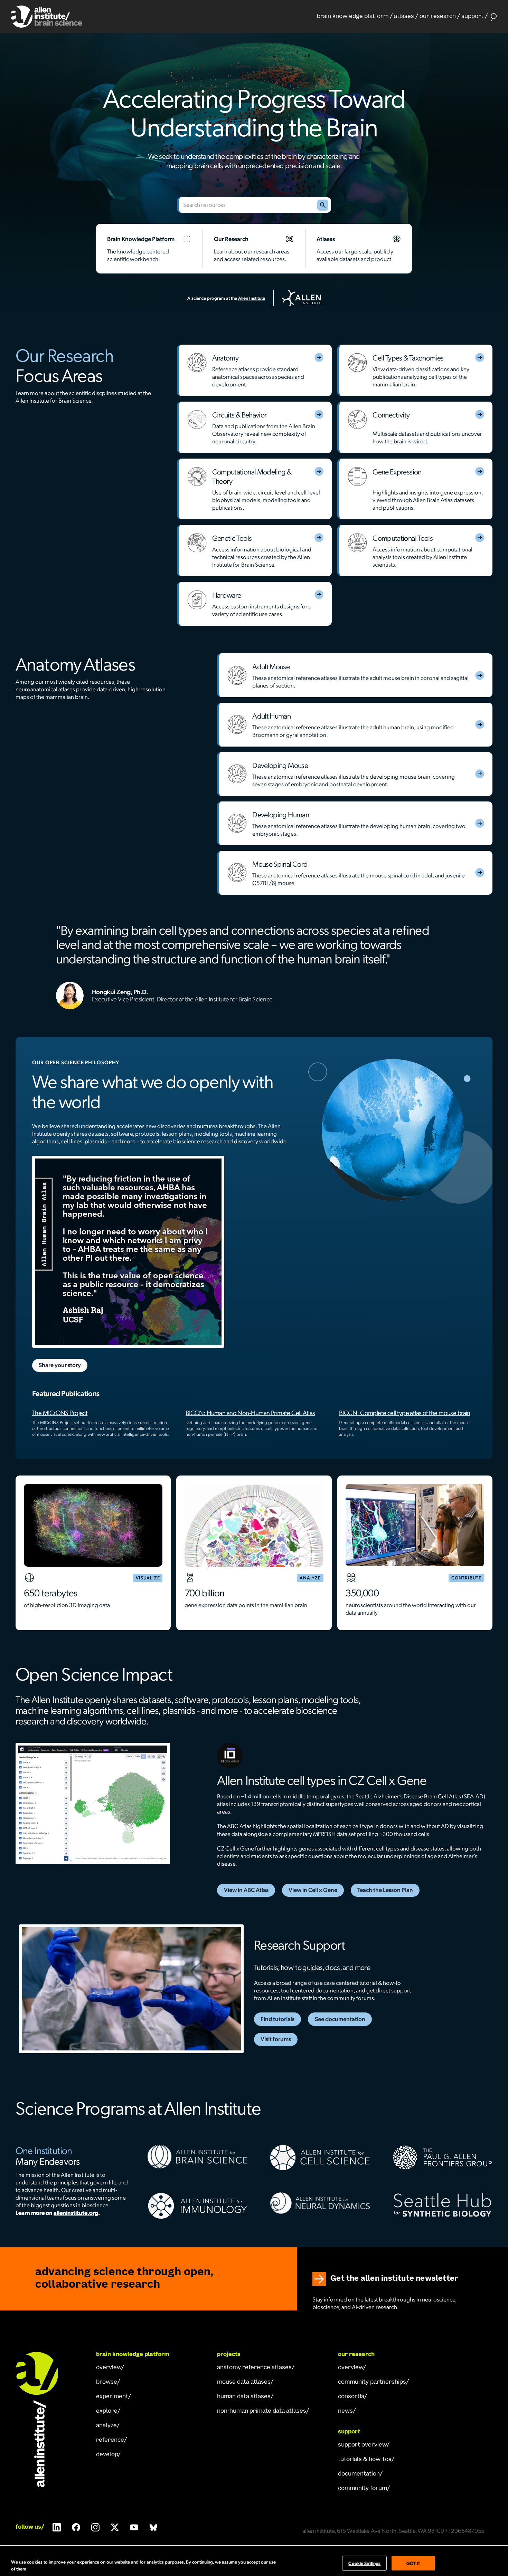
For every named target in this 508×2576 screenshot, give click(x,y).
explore (107, 2411)
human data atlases (244, 2397)
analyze (106, 2426)
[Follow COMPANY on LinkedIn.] (57, 2527)
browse (107, 2382)
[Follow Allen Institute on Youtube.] (134, 2527)
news (345, 2411)
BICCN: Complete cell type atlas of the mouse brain (405, 1412)
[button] (355, 17)
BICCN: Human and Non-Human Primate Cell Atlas (250, 1412)
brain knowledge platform (353, 17)
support (472, 17)
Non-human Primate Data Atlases (262, 2411)
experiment (112, 2397)
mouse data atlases (244, 2382)
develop (107, 2455)
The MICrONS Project (60, 1412)
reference (110, 2440)
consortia (351, 2397)
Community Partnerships (372, 2382)
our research (438, 17)
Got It (413, 2563)
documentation (359, 2474)
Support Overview (362, 2445)
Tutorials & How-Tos (365, 2460)
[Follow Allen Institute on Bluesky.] (153, 2527)
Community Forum (363, 2489)
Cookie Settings (364, 2563)
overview (109, 2368)
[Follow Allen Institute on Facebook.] (76, 2527)
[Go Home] (43, 2420)
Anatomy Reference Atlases (254, 2368)
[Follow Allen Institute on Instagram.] (95, 2527)
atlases (404, 17)
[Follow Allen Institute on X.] (115, 2527)
